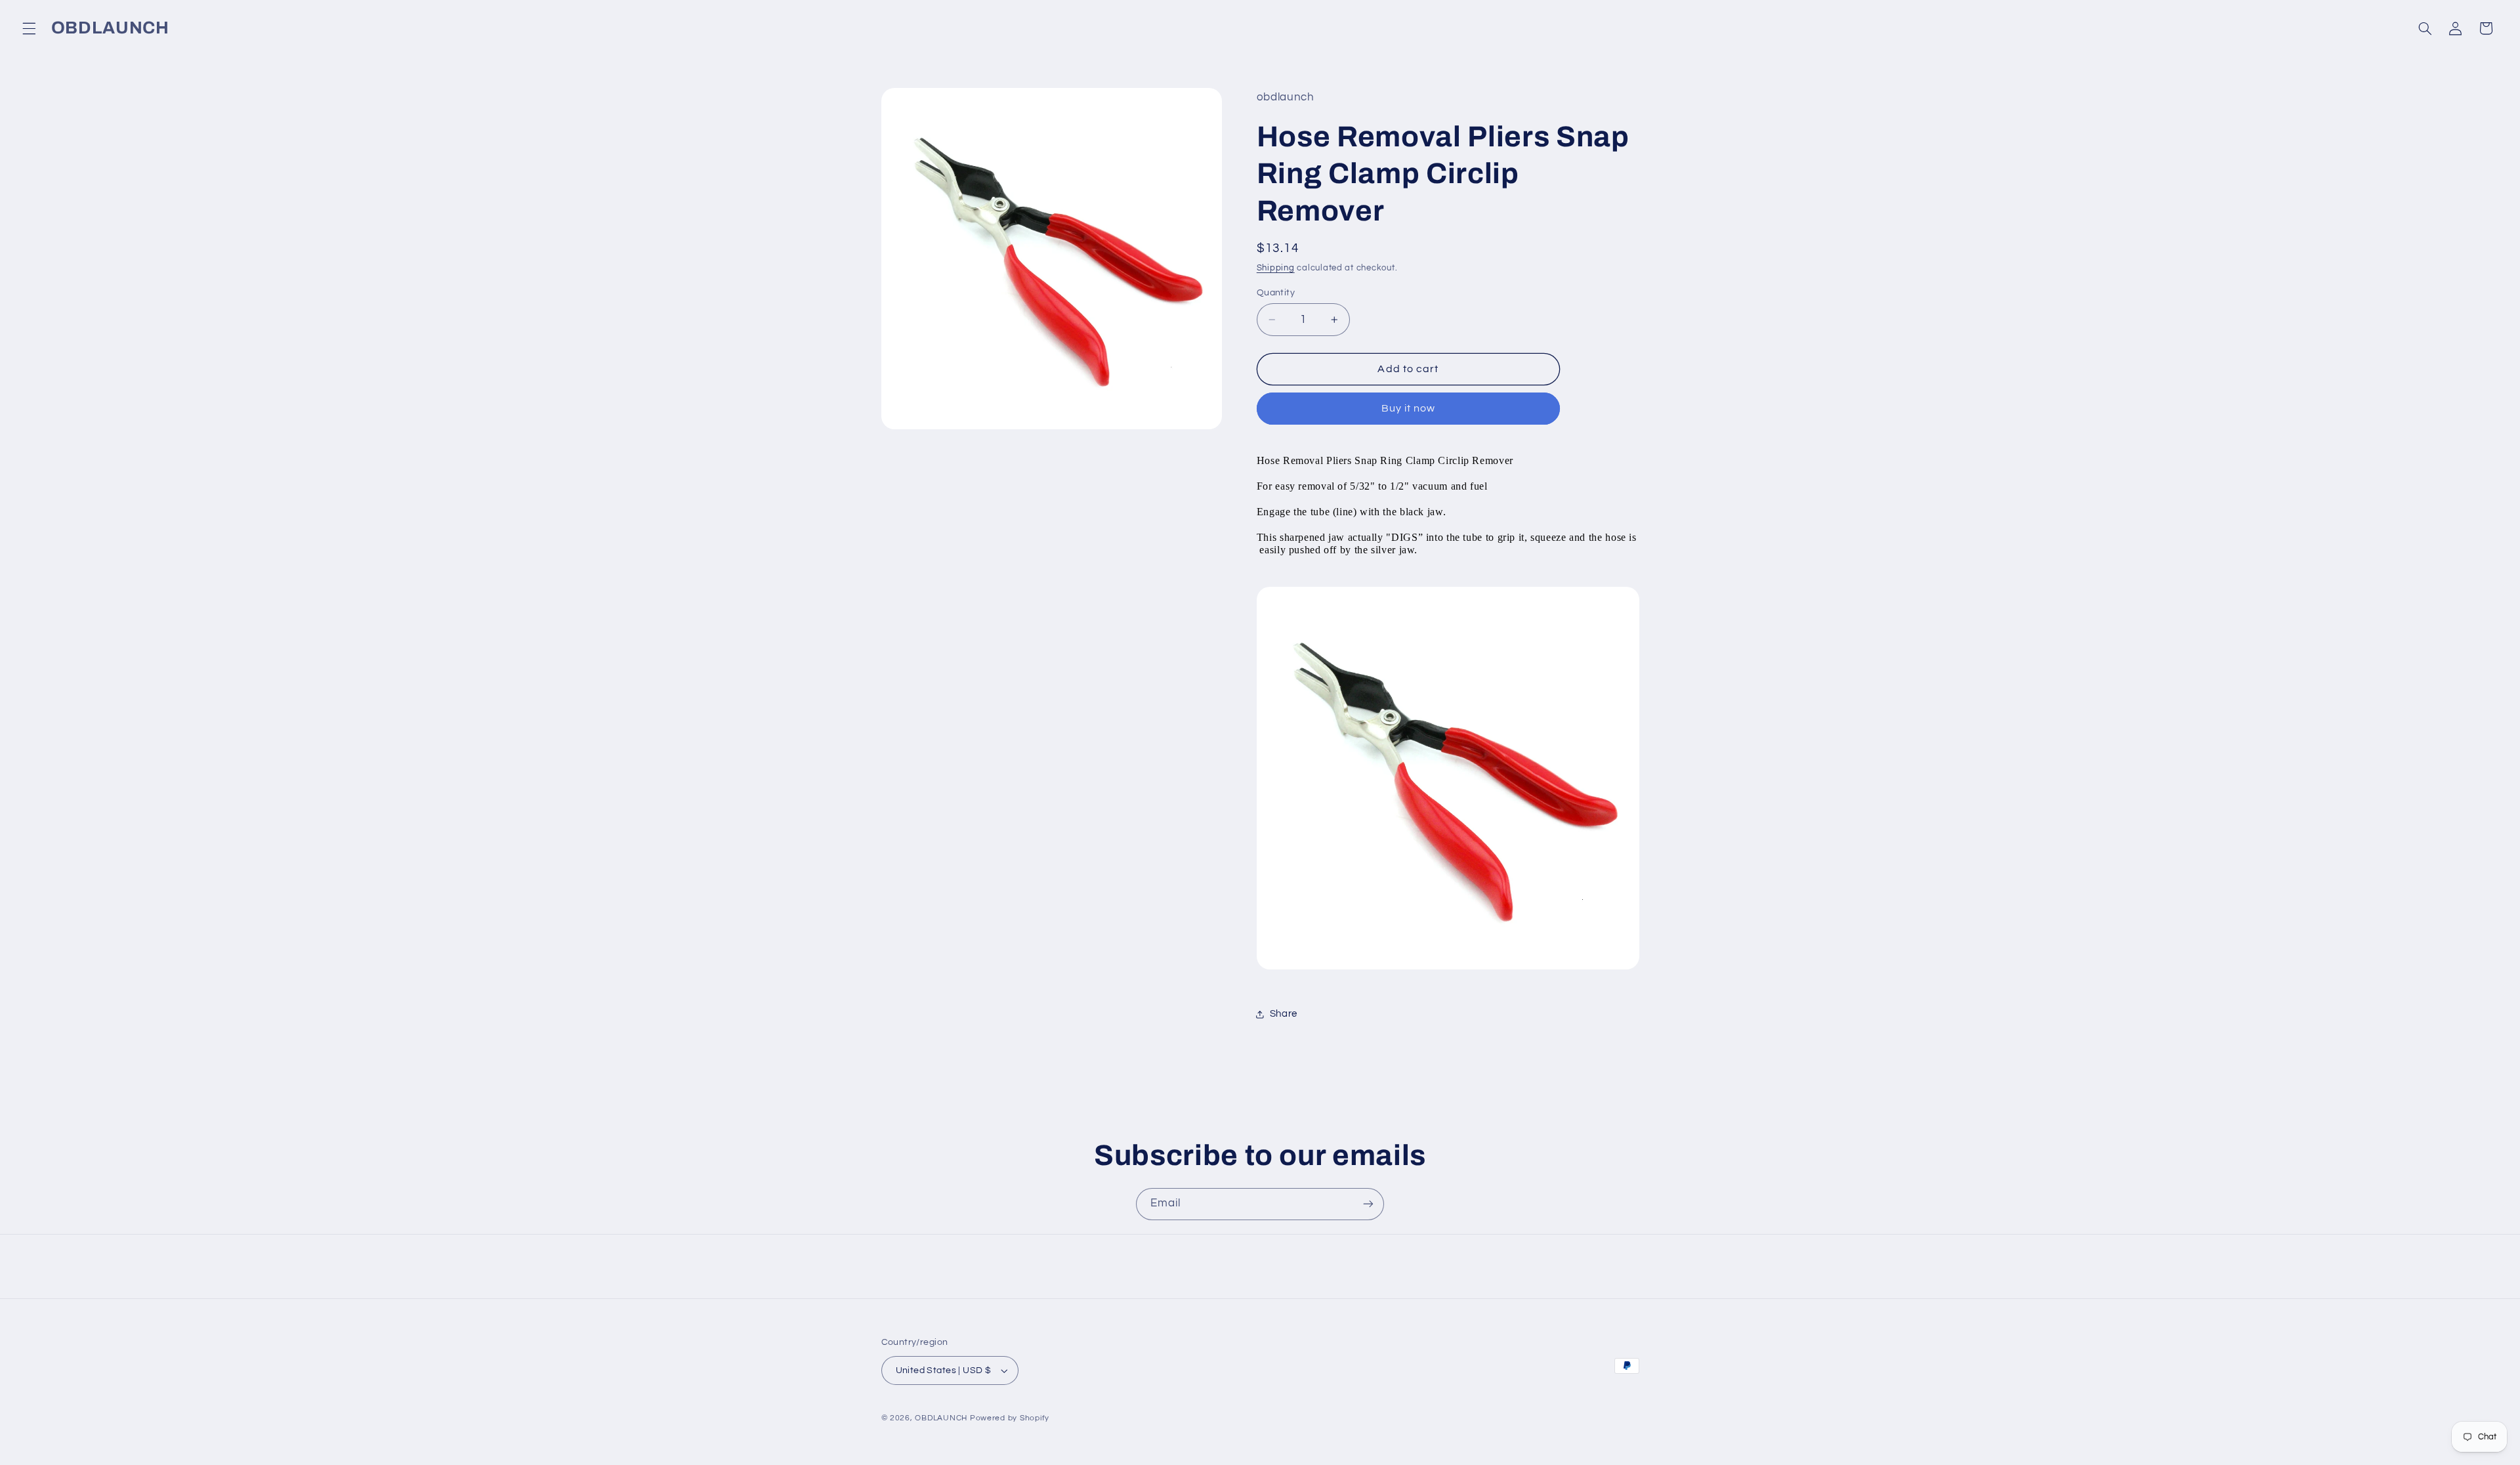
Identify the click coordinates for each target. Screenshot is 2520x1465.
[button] (29, 28)
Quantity (1276, 293)
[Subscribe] (1368, 1204)
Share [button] (1284, 1014)
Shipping (1276, 268)
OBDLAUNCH (941, 1418)
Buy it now (1409, 408)
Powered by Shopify (1010, 1418)
